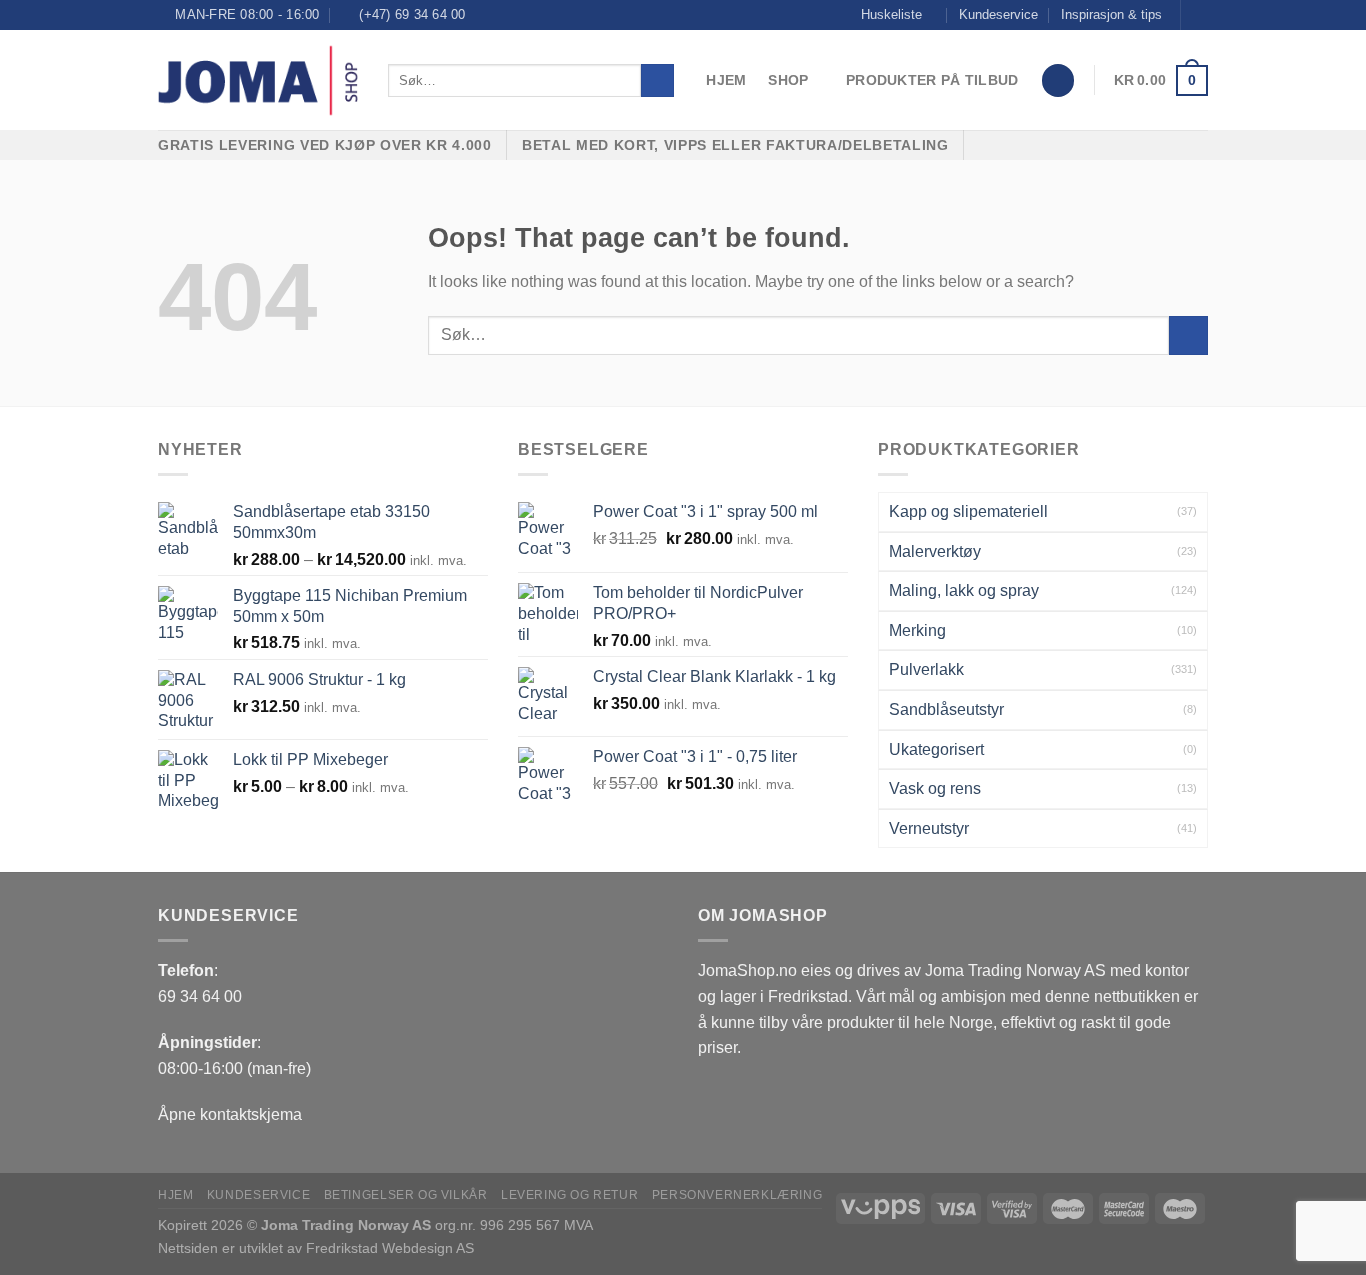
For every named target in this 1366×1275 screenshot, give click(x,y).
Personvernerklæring (737, 1195)
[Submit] (657, 81)
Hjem (726, 80)
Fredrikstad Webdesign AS (390, 1248)
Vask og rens (935, 788)
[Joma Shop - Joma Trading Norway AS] (258, 81)
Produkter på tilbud (932, 80)
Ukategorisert (936, 749)
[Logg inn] (1058, 80)
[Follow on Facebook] (1198, 15)
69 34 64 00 (200, 996)
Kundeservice (998, 14)
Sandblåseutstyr (946, 709)
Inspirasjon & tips (1111, 14)
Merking (917, 630)
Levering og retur (569, 1195)
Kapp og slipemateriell (968, 511)
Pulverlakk (926, 669)
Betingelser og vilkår (406, 1195)
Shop (788, 80)
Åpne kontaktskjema (230, 1114)
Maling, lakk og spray (964, 590)
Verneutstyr (929, 828)
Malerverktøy (935, 551)
